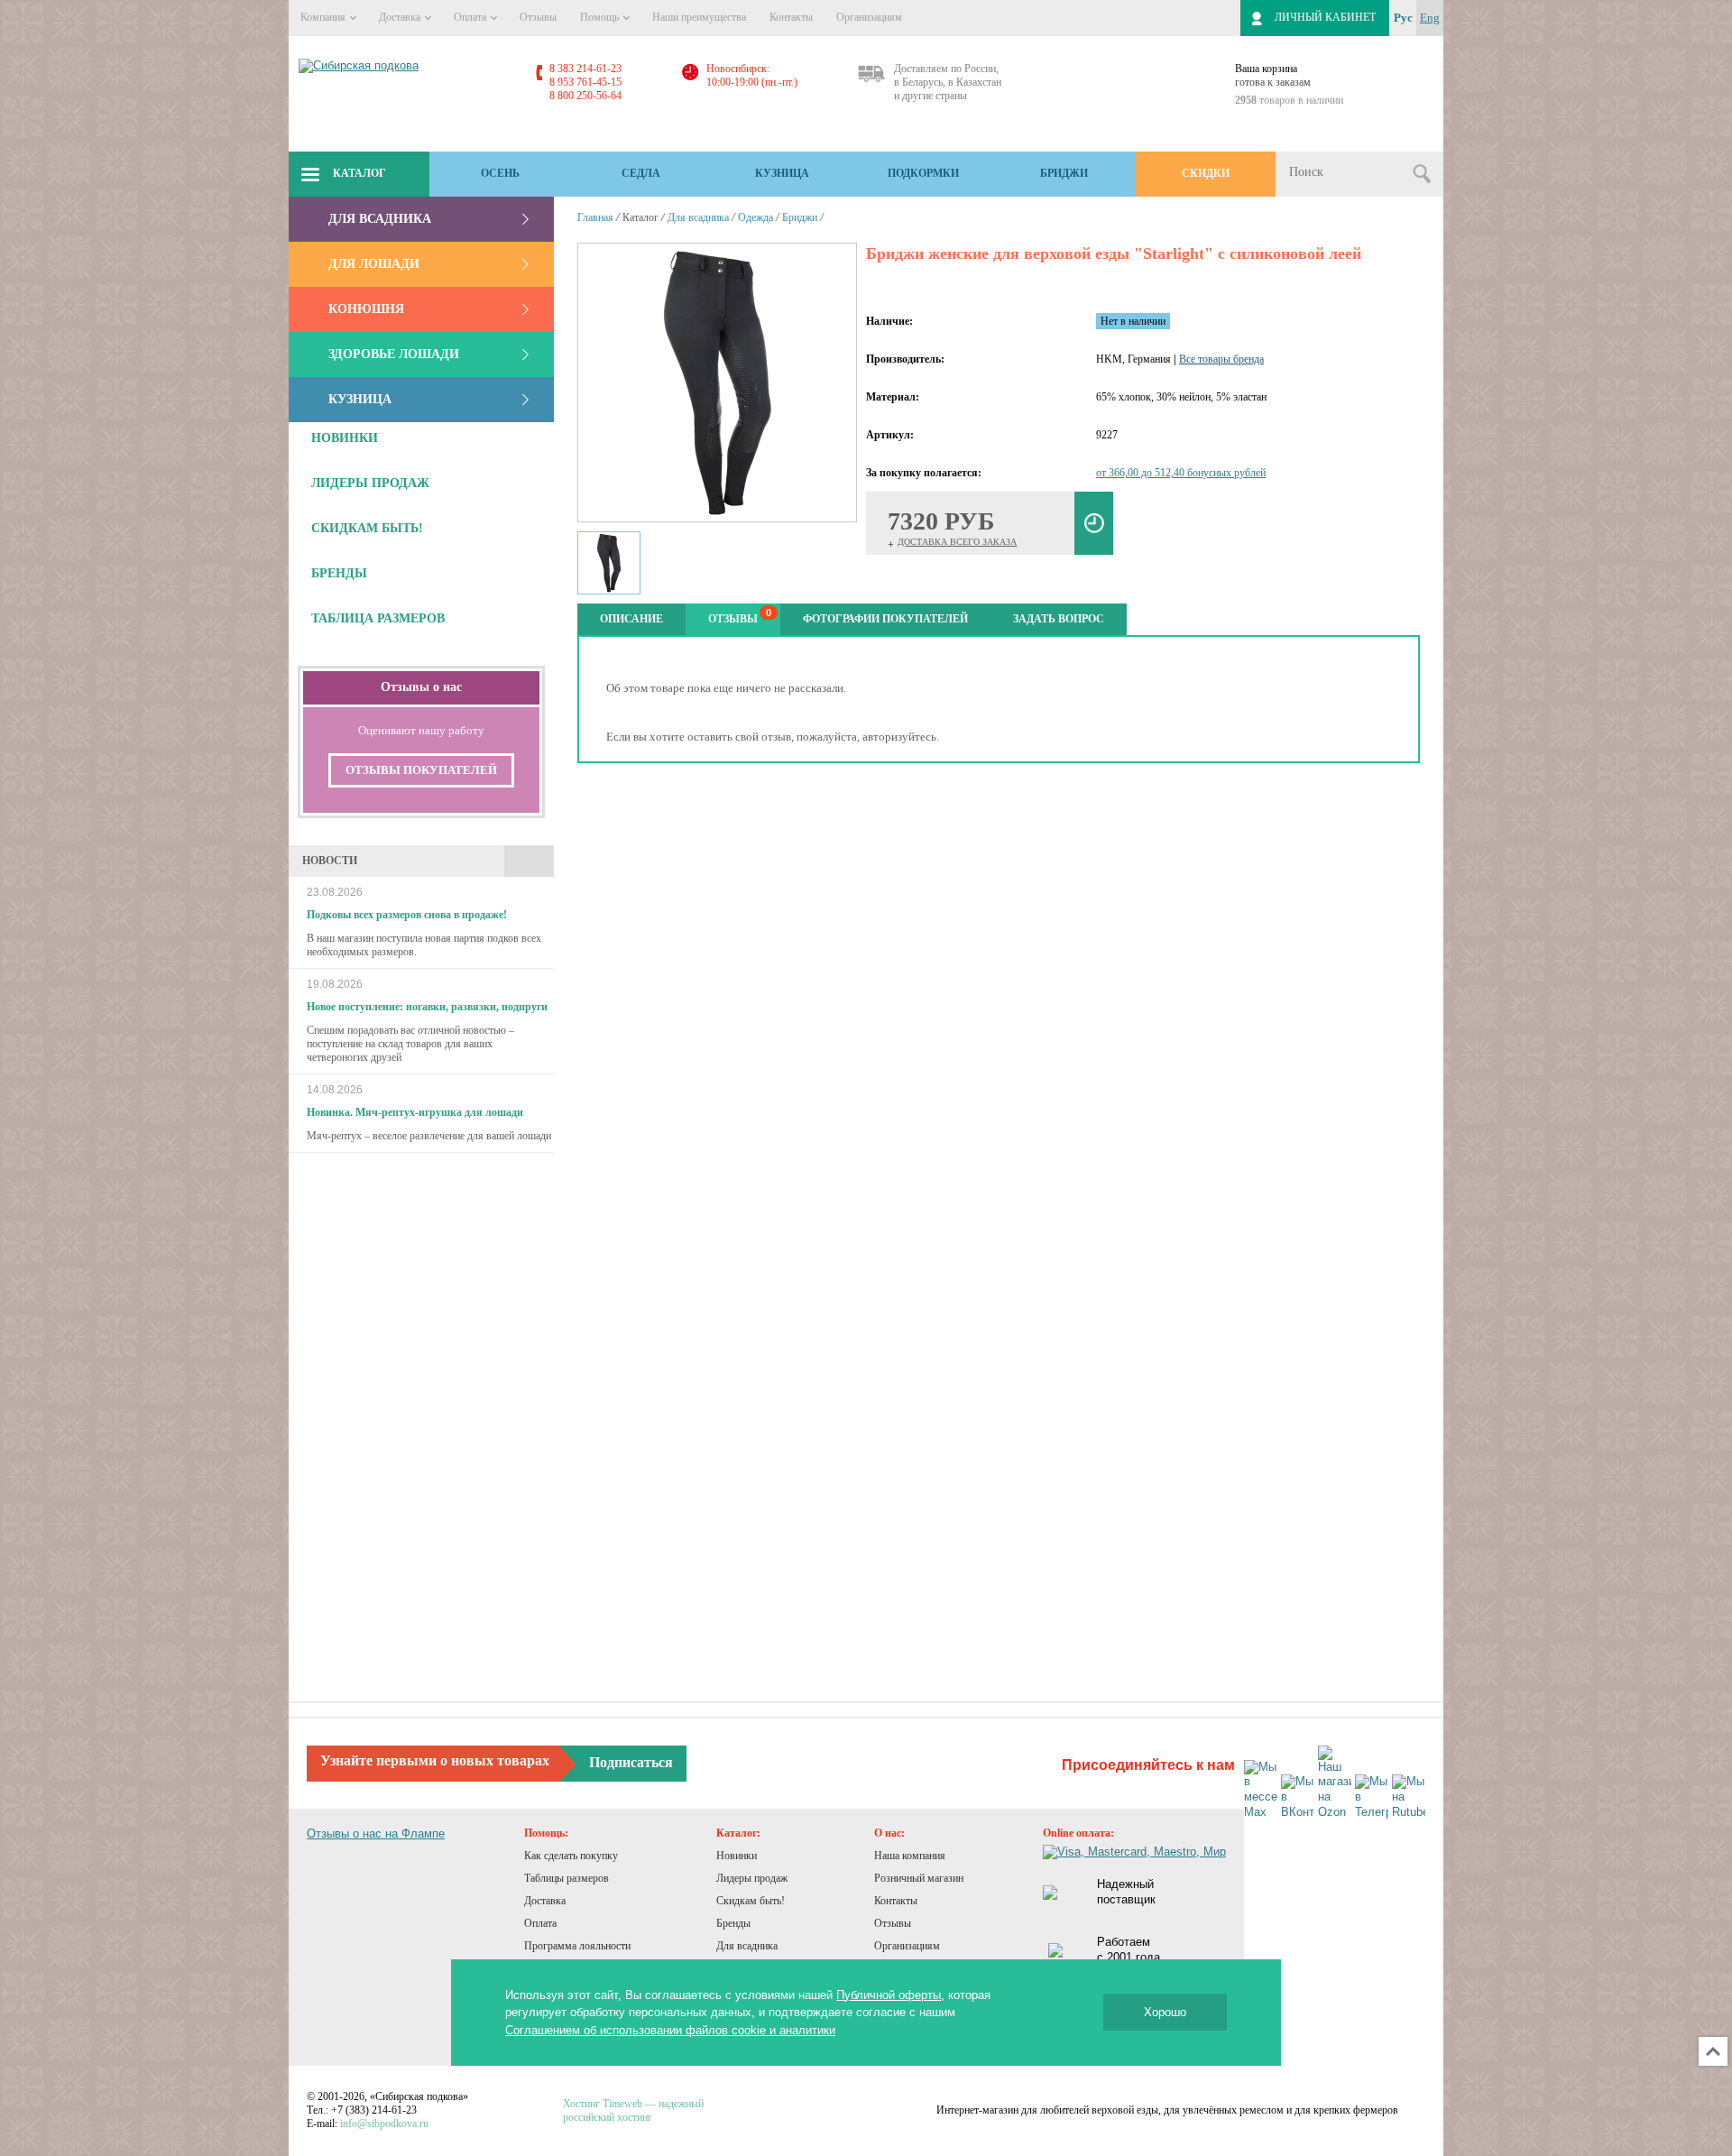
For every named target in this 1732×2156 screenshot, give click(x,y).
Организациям (869, 17)
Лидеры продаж (752, 1878)
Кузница (782, 173)
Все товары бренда (1221, 359)
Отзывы (538, 17)
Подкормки (923, 173)
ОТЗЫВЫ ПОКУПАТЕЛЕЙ (421, 770)
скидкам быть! (367, 528)
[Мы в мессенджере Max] (1261, 1791)
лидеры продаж (370, 483)
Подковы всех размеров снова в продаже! (407, 915)
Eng (1430, 18)
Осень (500, 173)
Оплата (471, 17)
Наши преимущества (699, 17)
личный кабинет (1325, 17)
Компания (324, 17)
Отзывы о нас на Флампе (376, 1834)
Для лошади (374, 264)
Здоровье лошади (394, 354)
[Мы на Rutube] (1409, 1797)
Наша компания (910, 1856)
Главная (595, 217)
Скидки (1206, 173)
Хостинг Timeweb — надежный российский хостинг (633, 2110)
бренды (339, 573)
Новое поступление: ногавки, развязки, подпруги (427, 1007)
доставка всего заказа (957, 542)
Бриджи (1064, 173)
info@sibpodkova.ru (384, 2124)
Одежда (755, 217)
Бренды (733, 1923)
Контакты (791, 17)
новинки (345, 438)
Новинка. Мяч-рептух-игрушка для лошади (415, 1112)
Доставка (401, 17)
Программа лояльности (577, 1946)
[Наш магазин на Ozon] (1335, 1783)
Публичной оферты (889, 1995)
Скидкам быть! (751, 1901)
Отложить (1094, 523)
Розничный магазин (919, 1878)
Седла (641, 173)
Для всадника (380, 219)
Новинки (737, 1856)
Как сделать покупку (571, 1856)
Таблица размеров (378, 618)
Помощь (601, 17)
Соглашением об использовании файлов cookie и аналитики (670, 2030)
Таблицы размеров (567, 1878)
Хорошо (1165, 2012)
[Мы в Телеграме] (1372, 1797)
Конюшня (366, 309)
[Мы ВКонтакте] (1298, 1797)
